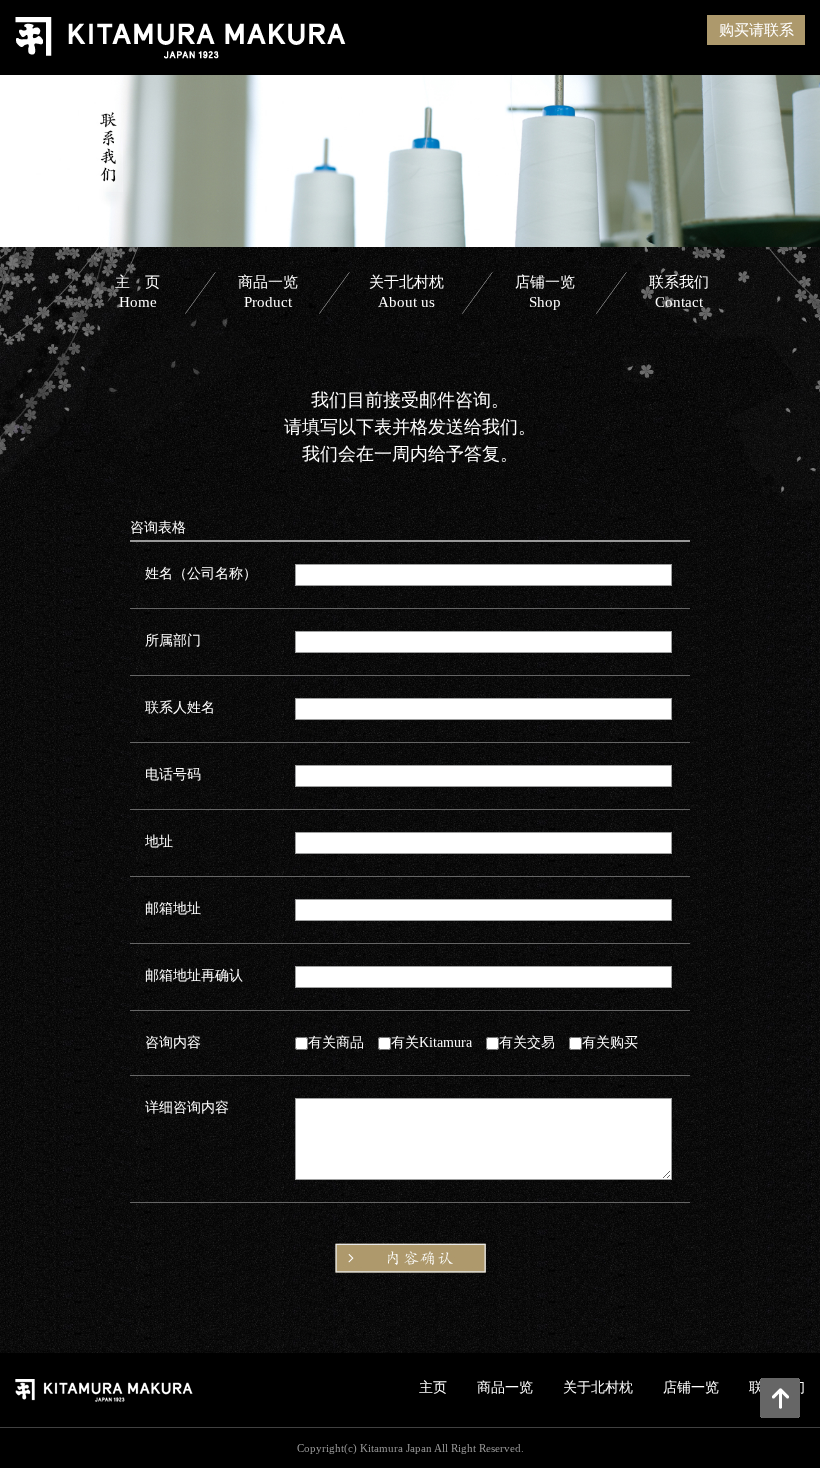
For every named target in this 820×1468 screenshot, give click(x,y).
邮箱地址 (173, 908)
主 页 (137, 292)
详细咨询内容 (187, 1107)
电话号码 (173, 774)
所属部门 (173, 640)
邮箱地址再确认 (194, 975)
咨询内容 (173, 1042)
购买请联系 (756, 30)
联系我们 (679, 292)
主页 (433, 1387)
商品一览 (268, 292)
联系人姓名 (180, 707)
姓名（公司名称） (201, 573)
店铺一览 (545, 292)
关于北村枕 (406, 292)
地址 (159, 841)
